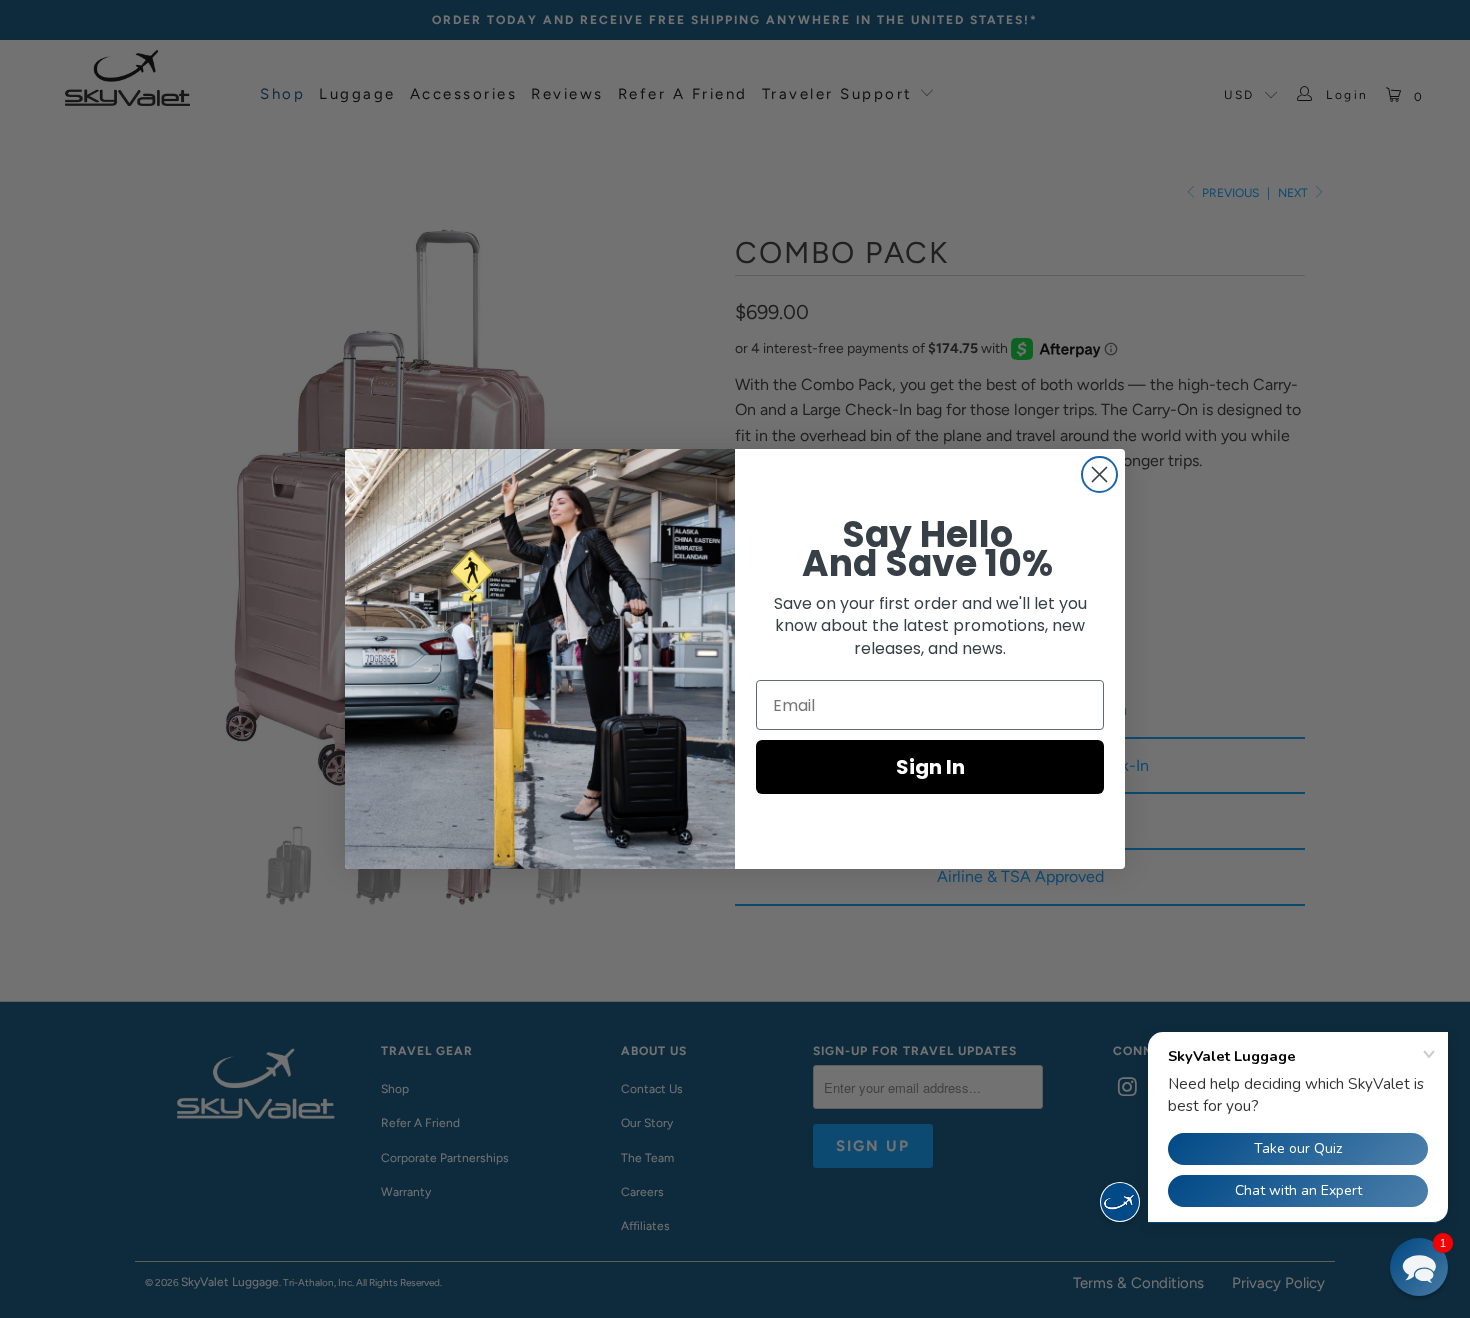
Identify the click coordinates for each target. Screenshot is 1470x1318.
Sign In (930, 767)
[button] (1419, 1267)
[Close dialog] (1099, 474)
